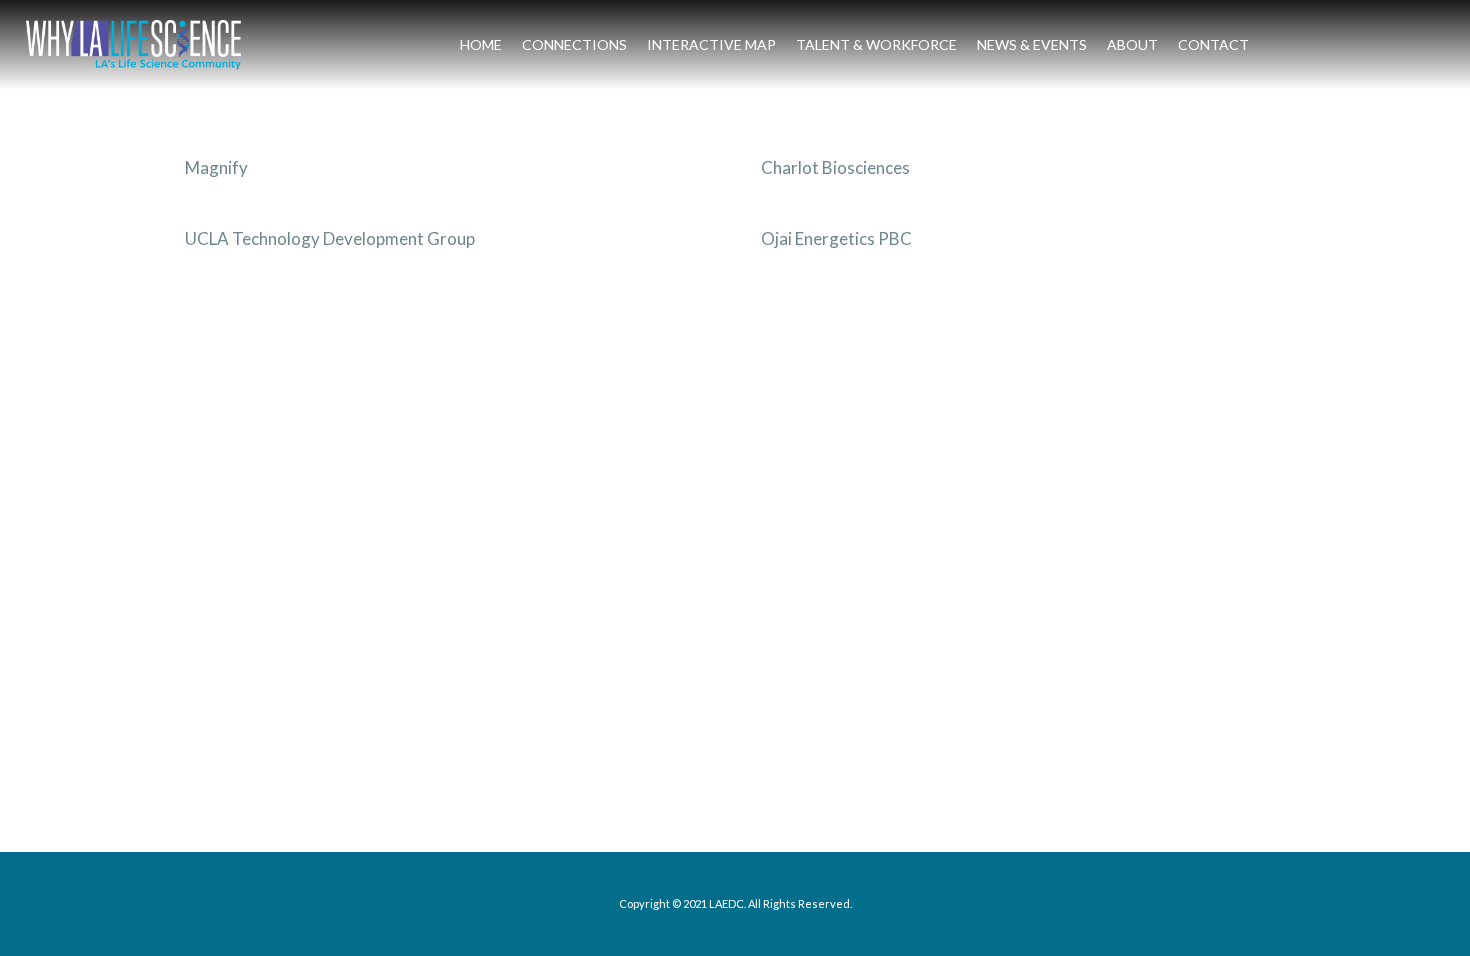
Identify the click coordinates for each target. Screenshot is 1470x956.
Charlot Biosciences (835, 167)
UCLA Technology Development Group (330, 238)
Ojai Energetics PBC (836, 238)
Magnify (216, 167)
